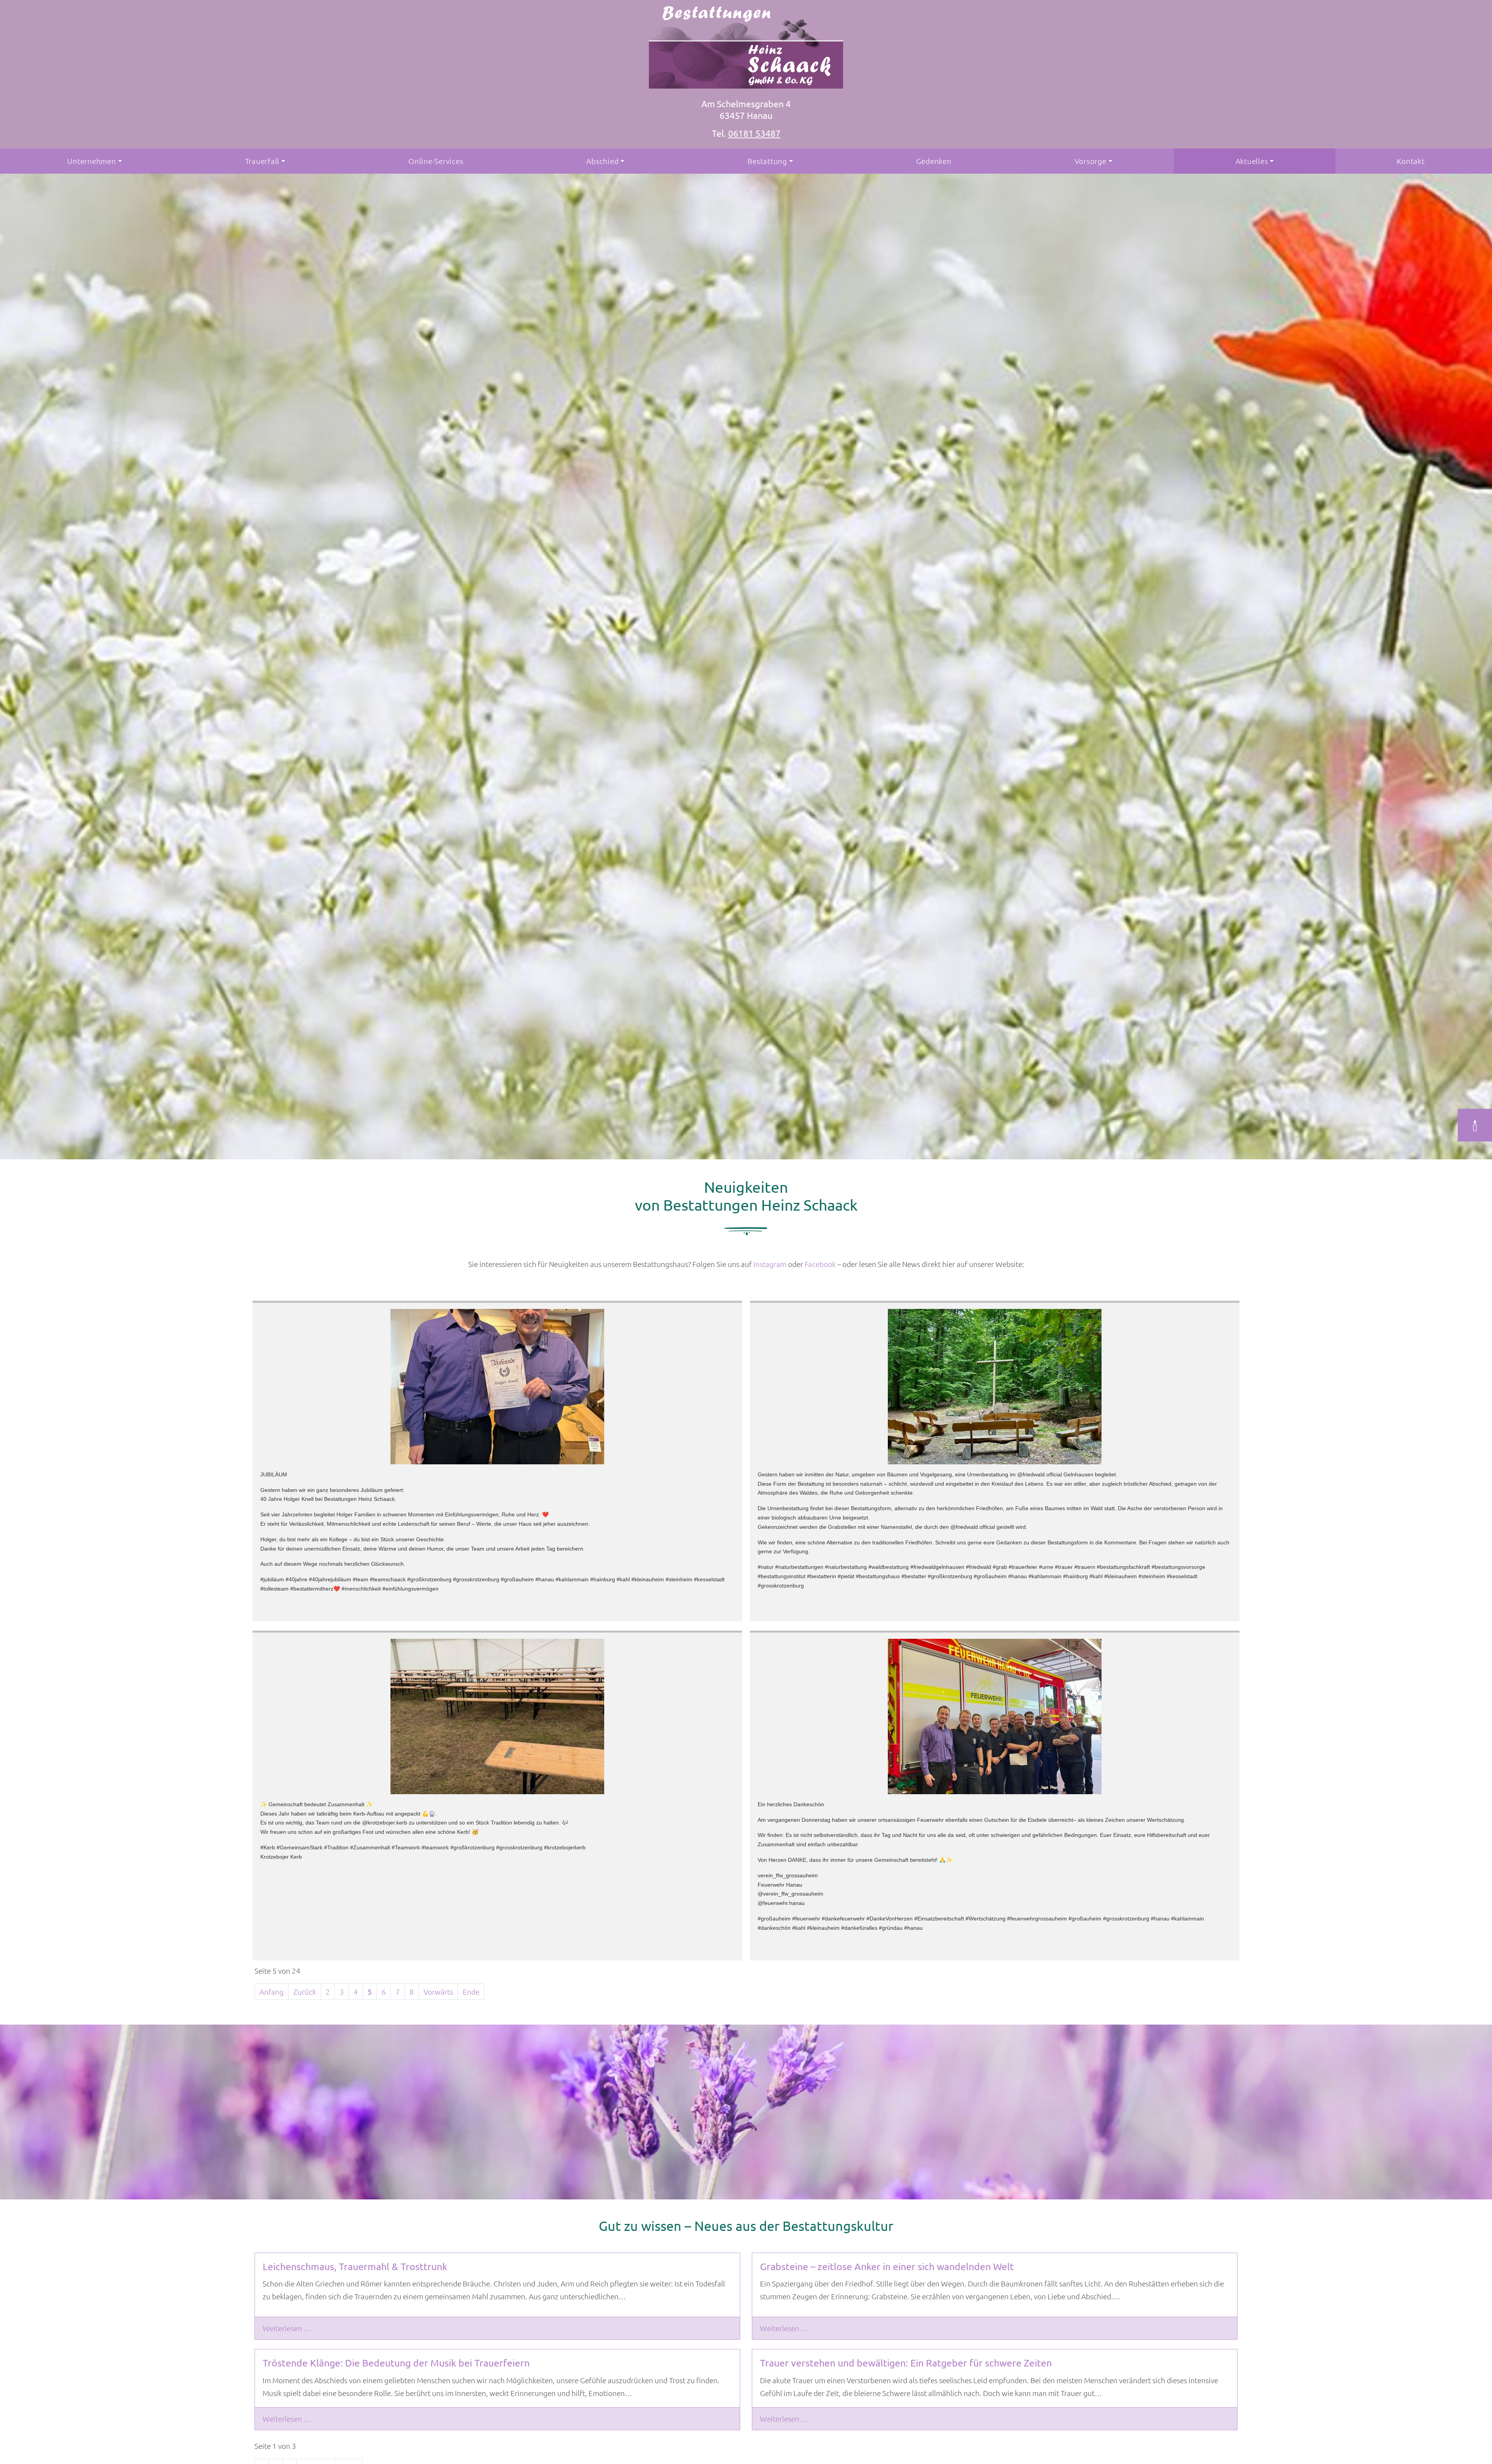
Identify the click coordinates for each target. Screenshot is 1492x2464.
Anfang (272, 1992)
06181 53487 (754, 133)
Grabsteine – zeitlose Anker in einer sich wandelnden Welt (887, 2266)
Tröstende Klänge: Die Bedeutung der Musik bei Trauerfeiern (396, 2363)
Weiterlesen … (287, 2328)
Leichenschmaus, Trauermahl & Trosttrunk (355, 2266)
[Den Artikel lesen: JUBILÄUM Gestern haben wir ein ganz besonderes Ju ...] (497, 1387)
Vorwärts (438, 1992)
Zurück (305, 1992)
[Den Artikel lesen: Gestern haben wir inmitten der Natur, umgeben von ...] (995, 1387)
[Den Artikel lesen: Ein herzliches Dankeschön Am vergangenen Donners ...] (995, 1716)
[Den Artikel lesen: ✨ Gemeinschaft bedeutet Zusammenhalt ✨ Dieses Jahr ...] (497, 1716)
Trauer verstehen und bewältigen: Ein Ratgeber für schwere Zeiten (906, 2363)
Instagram (770, 1264)
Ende (471, 1992)
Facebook (820, 1264)
